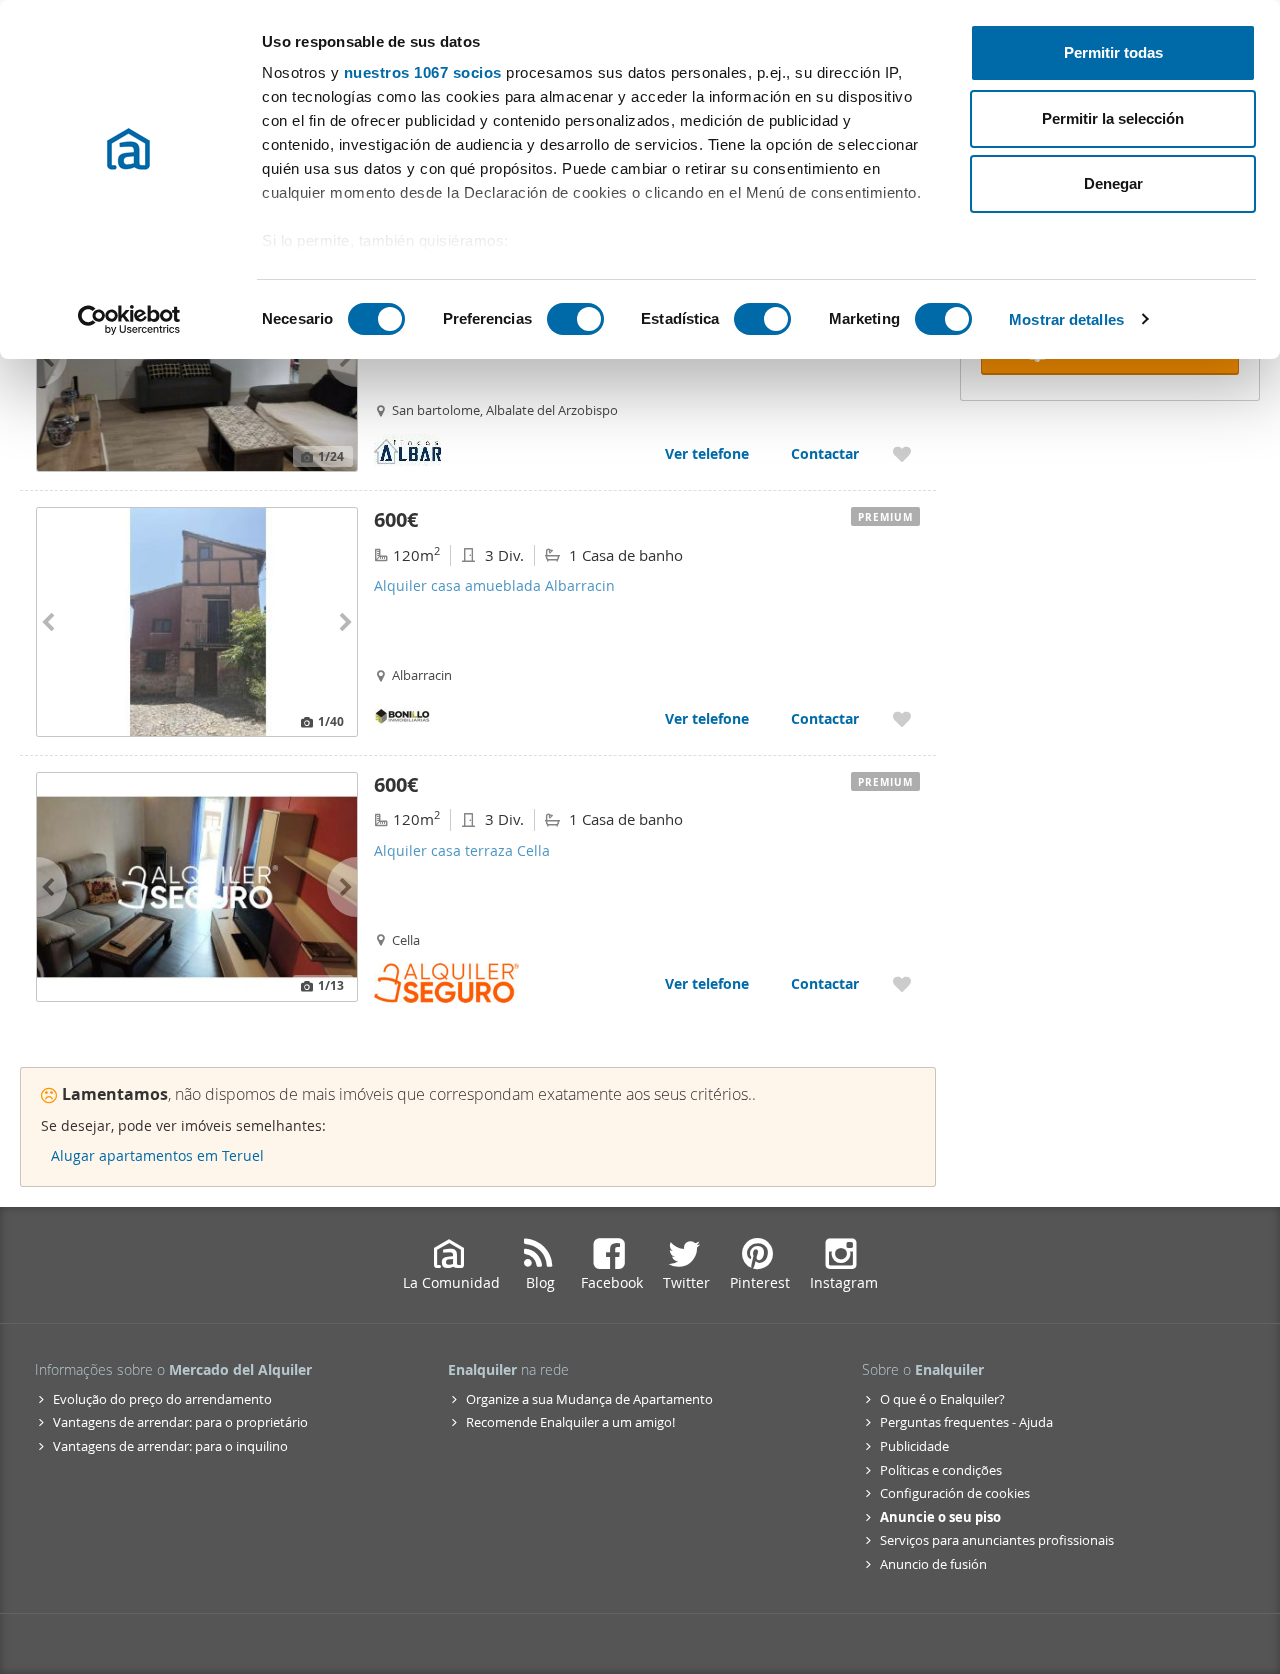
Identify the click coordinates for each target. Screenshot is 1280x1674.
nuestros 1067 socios (423, 72)
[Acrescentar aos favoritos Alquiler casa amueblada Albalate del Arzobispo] (902, 453)
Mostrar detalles (1066, 319)
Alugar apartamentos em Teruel (157, 1155)
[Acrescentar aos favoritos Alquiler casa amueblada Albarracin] (902, 718)
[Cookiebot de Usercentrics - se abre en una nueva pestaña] (129, 320)
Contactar (825, 453)
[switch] (575, 319)
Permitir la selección (1113, 118)
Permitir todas (1113, 52)
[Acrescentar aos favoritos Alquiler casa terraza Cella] (902, 983)
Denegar (1113, 183)
